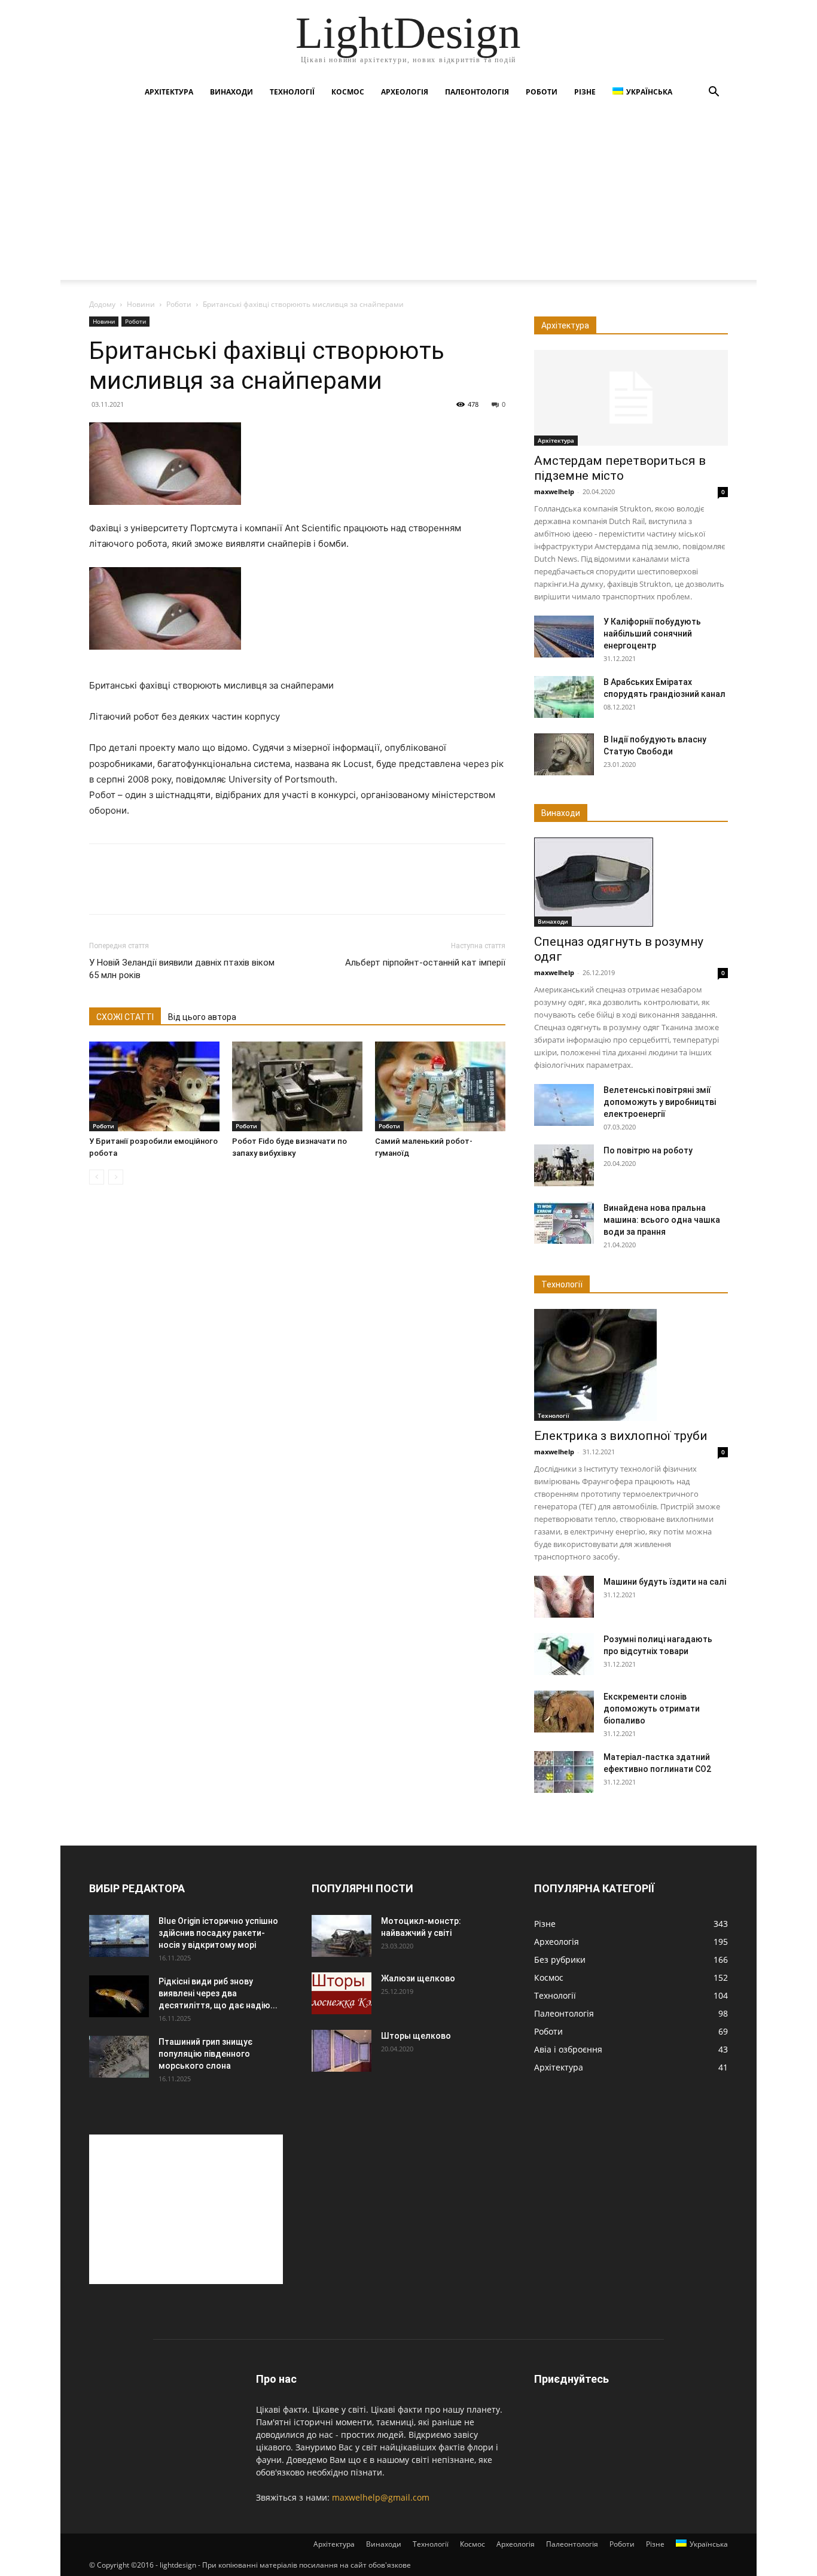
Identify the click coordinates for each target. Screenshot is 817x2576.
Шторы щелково (416, 2036)
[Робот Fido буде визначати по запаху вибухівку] (297, 1086)
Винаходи (231, 92)
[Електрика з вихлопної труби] (631, 1365)
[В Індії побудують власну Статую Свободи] (564, 754)
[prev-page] (97, 1177)
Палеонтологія (477, 92)
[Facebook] (101, 890)
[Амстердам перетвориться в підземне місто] (631, 398)
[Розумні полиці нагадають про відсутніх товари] (564, 1654)
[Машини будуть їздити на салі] (564, 1597)
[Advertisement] (408, 196)
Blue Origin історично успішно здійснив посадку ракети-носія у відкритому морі (218, 1933)
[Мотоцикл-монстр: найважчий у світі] (342, 1936)
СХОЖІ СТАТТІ (125, 1017)
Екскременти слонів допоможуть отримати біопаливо (652, 1709)
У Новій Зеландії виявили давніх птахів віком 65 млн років (182, 969)
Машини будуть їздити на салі (665, 1582)
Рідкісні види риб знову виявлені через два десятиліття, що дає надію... (218, 1993)
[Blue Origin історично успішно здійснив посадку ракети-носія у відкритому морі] (119, 1936)
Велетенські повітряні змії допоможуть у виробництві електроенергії (660, 1102)
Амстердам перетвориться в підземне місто (620, 468)
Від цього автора (202, 1017)
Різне (585, 92)
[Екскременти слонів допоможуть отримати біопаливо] (564, 1712)
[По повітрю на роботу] (564, 1165)
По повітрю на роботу (648, 1150)
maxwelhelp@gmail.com (381, 2497)
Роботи (542, 92)
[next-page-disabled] (116, 1177)
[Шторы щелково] (342, 2051)
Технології (292, 92)
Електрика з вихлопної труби (621, 1436)
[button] (714, 93)
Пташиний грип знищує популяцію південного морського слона (205, 2054)
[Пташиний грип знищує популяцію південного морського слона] (119, 2057)
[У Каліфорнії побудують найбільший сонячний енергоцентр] (564, 637)
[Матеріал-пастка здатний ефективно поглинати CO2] (564, 1772)
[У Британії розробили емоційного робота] (154, 1086)
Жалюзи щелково (418, 1978)
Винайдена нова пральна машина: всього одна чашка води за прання (662, 1220)
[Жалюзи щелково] (342, 1993)
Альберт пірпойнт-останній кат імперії (425, 963)
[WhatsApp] (184, 890)
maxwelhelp (554, 491)
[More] (212, 890)
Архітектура (169, 92)
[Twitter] (129, 890)
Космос (348, 92)
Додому (102, 304)
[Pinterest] (156, 890)
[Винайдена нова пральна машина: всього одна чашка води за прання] (564, 1223)
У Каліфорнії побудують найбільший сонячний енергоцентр (652, 634)
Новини (141, 304)
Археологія (405, 92)
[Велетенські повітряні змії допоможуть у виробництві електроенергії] (564, 1105)
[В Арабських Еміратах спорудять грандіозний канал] (564, 697)
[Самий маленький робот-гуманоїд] (440, 1086)
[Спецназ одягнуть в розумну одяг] (631, 882)
